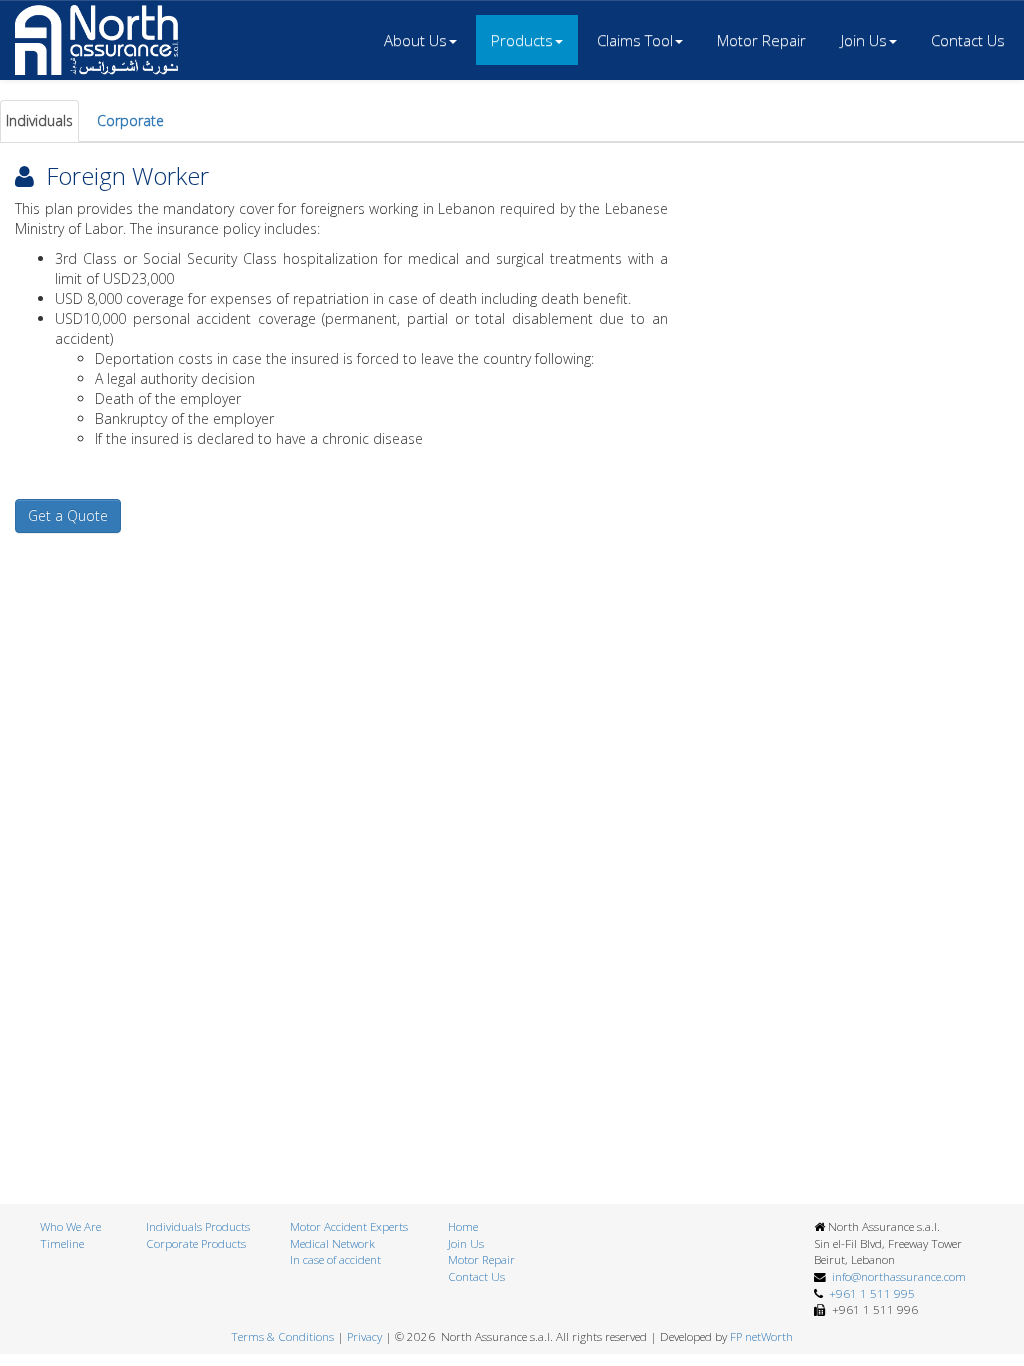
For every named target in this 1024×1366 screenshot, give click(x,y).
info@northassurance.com (896, 1276)
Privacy (364, 1336)
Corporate (130, 120)
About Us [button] (415, 40)
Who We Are (70, 1226)
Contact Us (968, 40)
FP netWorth (761, 1336)
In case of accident (335, 1259)
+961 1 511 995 (869, 1293)
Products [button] (522, 40)
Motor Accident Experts (349, 1226)
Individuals (39, 120)
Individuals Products (198, 1226)
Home (463, 1226)
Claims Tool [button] (635, 40)
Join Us (466, 1243)
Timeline (62, 1243)
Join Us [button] (864, 40)
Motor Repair (761, 40)
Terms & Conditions (282, 1336)
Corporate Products (196, 1243)
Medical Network (332, 1243)
